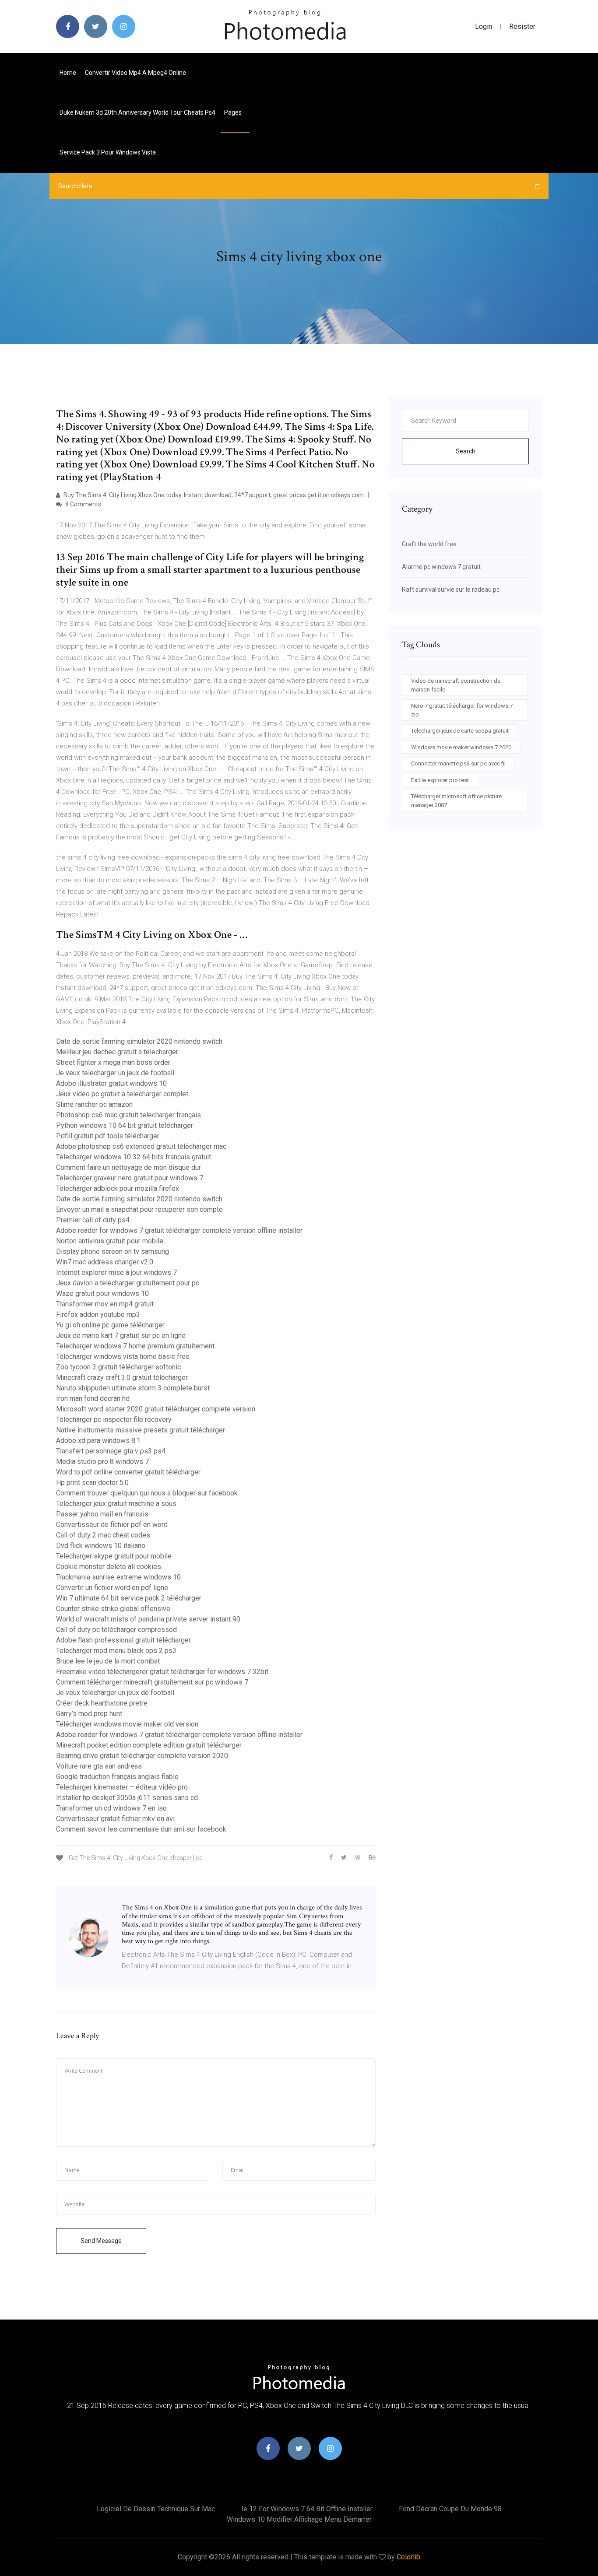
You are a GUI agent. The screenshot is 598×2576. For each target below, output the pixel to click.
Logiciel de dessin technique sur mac (156, 2509)
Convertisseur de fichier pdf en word (112, 1525)
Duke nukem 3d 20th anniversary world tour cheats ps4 (137, 112)
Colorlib (408, 2557)
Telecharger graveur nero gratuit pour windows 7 (130, 1178)
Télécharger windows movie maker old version (127, 1724)
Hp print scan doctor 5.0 (92, 1483)
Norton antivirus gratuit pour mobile (110, 1241)
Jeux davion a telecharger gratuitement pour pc (128, 1283)
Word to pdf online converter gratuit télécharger (128, 1472)
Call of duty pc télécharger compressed (116, 1630)
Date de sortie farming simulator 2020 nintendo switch (139, 1041)
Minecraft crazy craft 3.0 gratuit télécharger (122, 1377)
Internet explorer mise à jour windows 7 (116, 1272)
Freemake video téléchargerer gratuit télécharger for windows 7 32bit (162, 1672)
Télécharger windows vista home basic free (123, 1356)
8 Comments (83, 504)
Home (68, 73)
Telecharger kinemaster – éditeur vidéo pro (122, 1787)
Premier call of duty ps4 (93, 1220)
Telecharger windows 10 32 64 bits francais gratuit (134, 1157)
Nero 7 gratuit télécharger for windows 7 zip (462, 710)
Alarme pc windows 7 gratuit (441, 567)
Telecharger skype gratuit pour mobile (114, 1556)
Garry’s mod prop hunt (89, 1714)
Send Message (101, 2241)
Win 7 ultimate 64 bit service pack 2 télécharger (129, 1598)
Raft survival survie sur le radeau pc (451, 590)
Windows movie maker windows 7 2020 (461, 747)
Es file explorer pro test (440, 780)
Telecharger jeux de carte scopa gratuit (460, 731)
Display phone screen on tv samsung (113, 1251)
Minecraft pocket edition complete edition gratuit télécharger (149, 1745)
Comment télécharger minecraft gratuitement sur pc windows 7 (152, 1682)
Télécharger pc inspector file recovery (114, 1420)
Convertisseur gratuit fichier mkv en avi (115, 1819)
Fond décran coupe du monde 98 (450, 2509)
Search (466, 451)
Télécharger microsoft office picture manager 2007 (456, 801)
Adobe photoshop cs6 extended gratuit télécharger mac (141, 1146)
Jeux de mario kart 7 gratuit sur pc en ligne (121, 1335)
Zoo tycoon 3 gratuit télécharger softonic (118, 1367)
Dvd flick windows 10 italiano (101, 1546)
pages (234, 112)
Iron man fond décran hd (93, 1399)
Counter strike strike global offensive (113, 1609)
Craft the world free (429, 544)
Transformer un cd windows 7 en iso (111, 1808)
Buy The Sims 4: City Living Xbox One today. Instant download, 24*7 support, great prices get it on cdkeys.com (213, 495)
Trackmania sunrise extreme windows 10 (118, 1577)
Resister (522, 26)
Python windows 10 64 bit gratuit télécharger (125, 1125)
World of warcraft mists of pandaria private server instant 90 (148, 1619)
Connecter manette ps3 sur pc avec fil (458, 763)
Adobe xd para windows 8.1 (98, 1441)
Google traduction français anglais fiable (117, 1777)
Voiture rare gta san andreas (99, 1766)
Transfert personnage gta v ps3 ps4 (111, 1451)
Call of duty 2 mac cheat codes (103, 1535)
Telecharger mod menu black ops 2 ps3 (116, 1651)
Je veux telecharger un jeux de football (115, 1073)
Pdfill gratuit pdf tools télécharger (108, 1136)
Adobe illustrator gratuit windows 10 (111, 1083)
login (484, 26)
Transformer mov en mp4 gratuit (105, 1304)
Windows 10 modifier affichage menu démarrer (299, 2519)
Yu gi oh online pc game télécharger (110, 1325)
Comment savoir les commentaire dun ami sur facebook (141, 1829)
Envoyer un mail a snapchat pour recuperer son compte (139, 1209)
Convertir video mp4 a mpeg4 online (135, 73)
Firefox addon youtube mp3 (98, 1314)
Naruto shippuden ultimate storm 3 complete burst (133, 1388)
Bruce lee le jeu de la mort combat (108, 1661)
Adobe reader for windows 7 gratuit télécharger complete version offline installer (179, 1230)
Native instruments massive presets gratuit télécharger (141, 1430)
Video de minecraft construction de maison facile (456, 685)
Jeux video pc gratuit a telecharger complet (122, 1094)
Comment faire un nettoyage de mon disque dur (128, 1167)
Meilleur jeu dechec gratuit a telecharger (117, 1052)
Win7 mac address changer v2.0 (105, 1262)
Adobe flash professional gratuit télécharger (123, 1640)
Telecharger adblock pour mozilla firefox (118, 1188)
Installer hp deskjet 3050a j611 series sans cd (127, 1798)
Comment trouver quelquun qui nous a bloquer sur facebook (147, 1493)
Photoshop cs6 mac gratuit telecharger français (128, 1115)
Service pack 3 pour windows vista (108, 152)
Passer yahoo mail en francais (102, 1514)
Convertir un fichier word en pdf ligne (112, 1588)
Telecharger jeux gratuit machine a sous (116, 1504)
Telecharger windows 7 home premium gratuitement (135, 1346)
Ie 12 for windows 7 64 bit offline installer (307, 2509)
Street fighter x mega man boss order (113, 1062)
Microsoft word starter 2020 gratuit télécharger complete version (156, 1409)
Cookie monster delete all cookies (109, 1567)
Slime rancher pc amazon (94, 1104)
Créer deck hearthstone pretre (102, 1703)
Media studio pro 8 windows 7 (102, 1462)
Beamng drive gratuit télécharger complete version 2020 (142, 1756)
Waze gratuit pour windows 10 (102, 1293)
